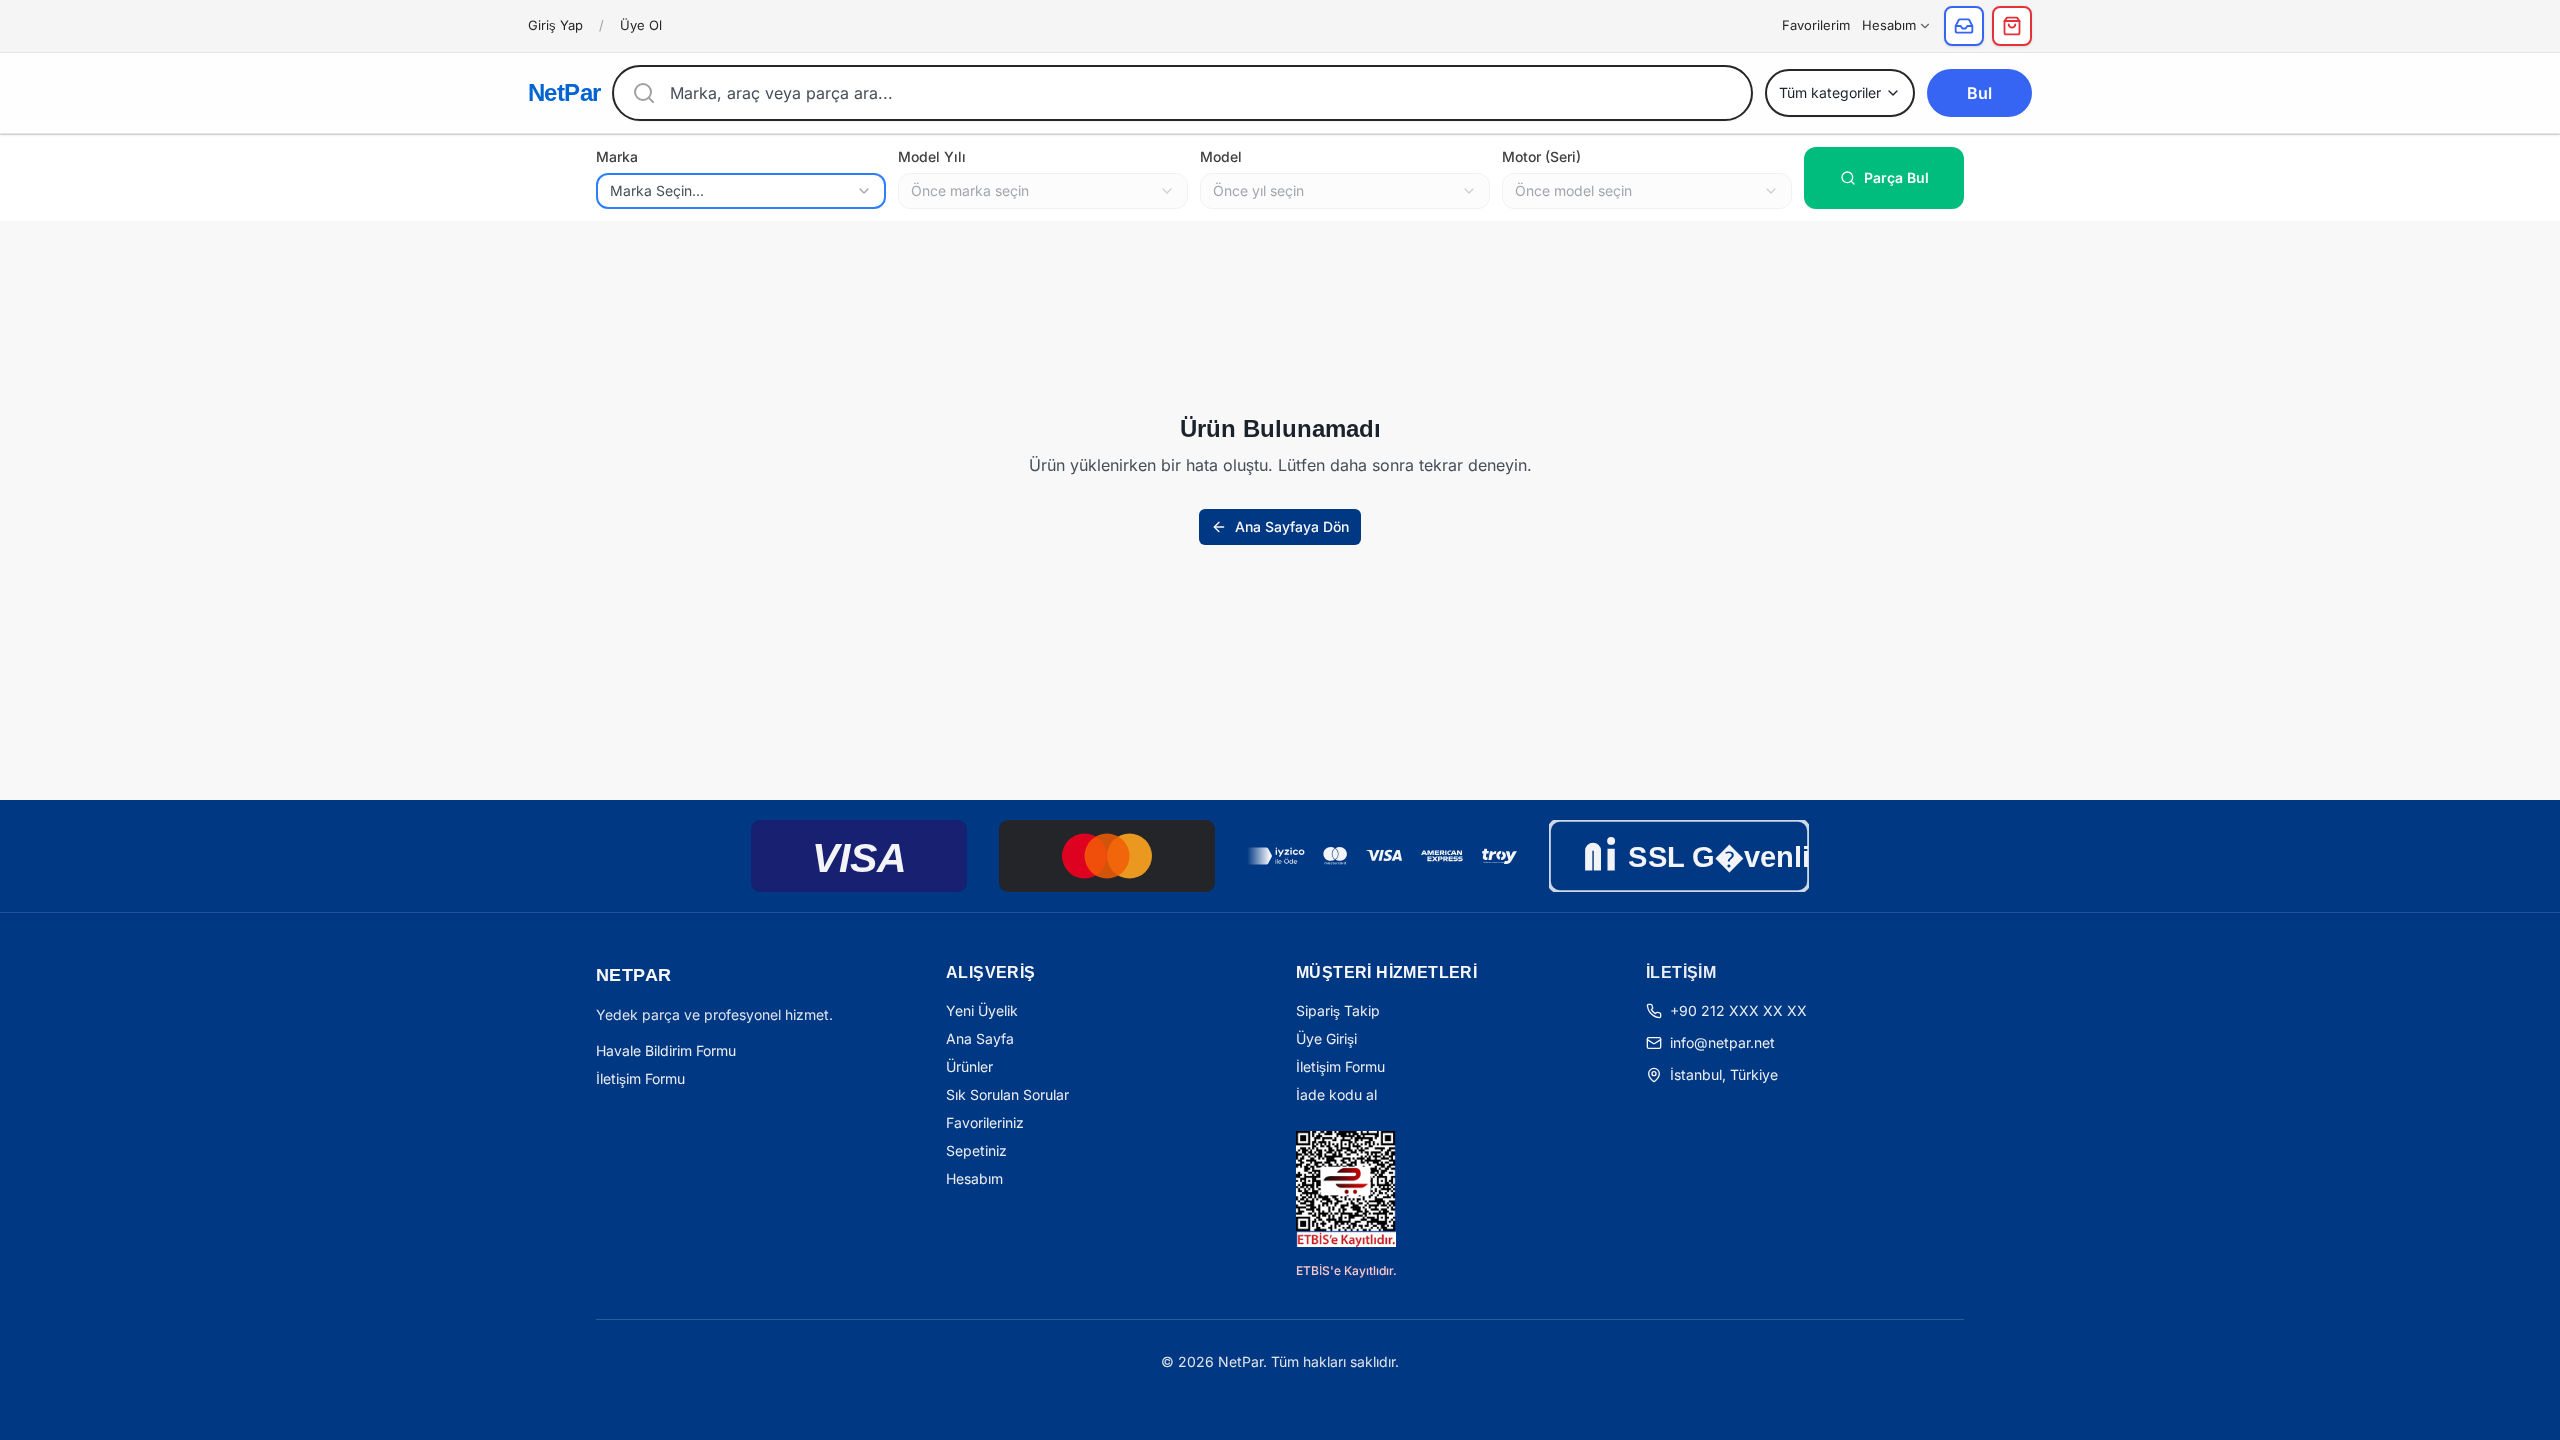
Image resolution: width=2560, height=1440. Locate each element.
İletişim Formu (640, 1078)
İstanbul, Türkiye (1724, 1074)
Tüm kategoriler (1830, 92)
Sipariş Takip (1338, 1010)
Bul (1979, 93)
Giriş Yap (555, 25)
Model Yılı (932, 156)
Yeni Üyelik (982, 1010)
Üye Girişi (1326, 1038)
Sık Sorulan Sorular (1007, 1094)
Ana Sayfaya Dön (1292, 526)
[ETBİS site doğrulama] (1346, 1189)
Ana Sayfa (980, 1038)
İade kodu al (1336, 1094)
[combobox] (741, 191)
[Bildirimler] (1964, 26)
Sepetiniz (976, 1150)
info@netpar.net (1722, 1042)
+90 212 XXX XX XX (1738, 1010)
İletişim (1681, 972)
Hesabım (1889, 25)
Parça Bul (1896, 177)
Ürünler (969, 1066)
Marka (617, 156)
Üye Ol (641, 25)
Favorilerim (1816, 25)
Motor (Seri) (1541, 156)
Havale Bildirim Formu (666, 1050)
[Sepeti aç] (2012, 26)
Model (1221, 156)
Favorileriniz (985, 1122)
